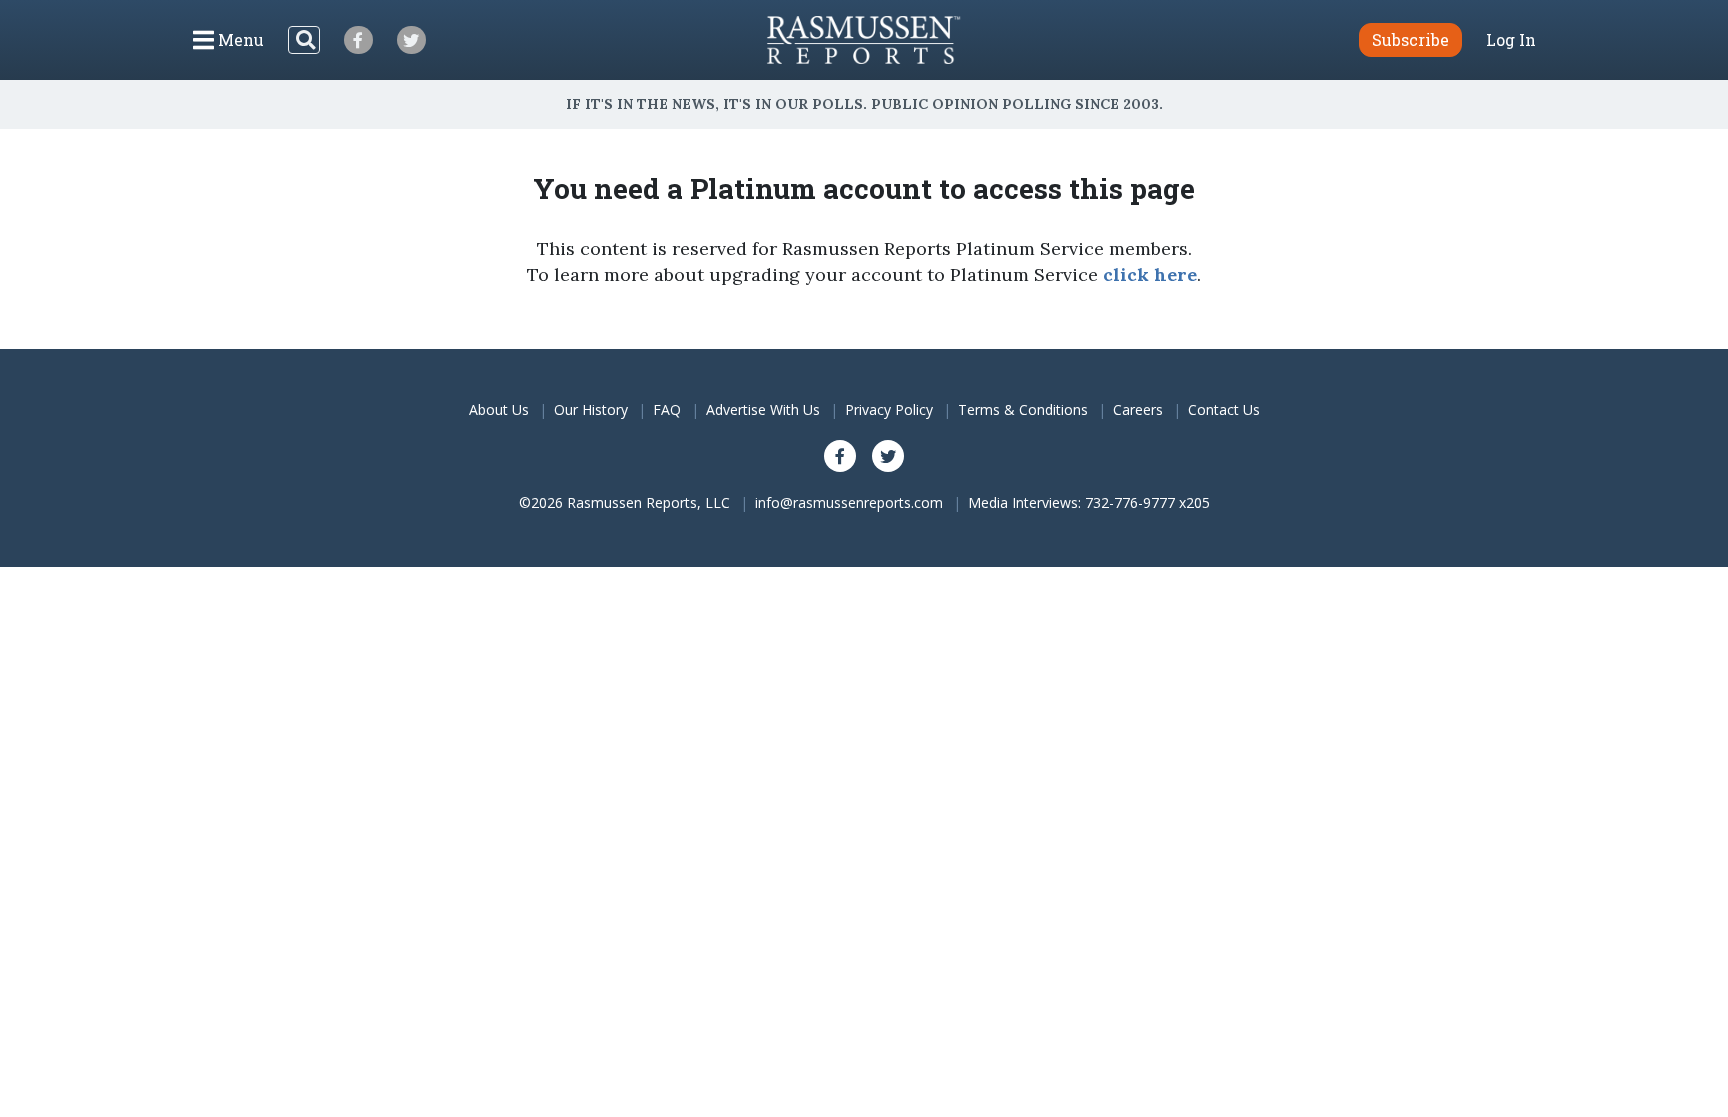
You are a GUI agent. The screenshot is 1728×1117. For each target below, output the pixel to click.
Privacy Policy (889, 409)
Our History (591, 409)
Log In (1511, 40)
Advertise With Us (763, 409)
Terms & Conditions (1023, 409)
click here (1150, 274)
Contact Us (1224, 409)
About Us (499, 409)
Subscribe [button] (1410, 39)
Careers (1138, 409)
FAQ (667, 409)
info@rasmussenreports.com (849, 502)
